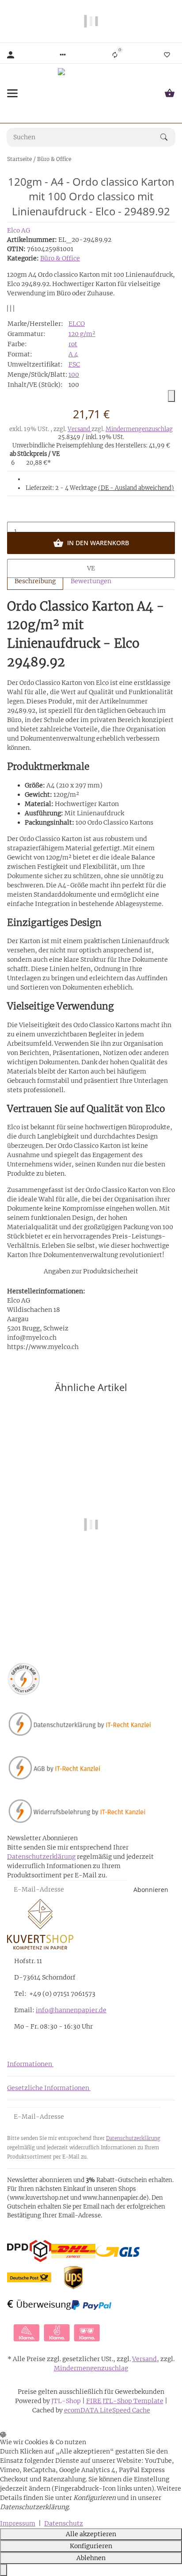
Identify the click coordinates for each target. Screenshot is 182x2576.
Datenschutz (64, 2523)
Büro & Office (60, 258)
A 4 (73, 354)
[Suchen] (168, 137)
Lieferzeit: (100, 488)
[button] (63, 55)
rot (73, 344)
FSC (74, 364)
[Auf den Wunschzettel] (11, 308)
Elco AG (19, 230)
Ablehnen (91, 2558)
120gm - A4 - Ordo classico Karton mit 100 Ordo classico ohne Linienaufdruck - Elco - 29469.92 (91, 1610)
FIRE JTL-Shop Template (125, 2401)
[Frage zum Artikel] (14, 308)
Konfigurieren (91, 2546)
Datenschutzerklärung (41, 1857)
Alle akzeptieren (91, 2534)
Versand (80, 429)
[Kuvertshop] (91, 93)
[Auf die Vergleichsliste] (8, 308)
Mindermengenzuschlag (139, 429)
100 (74, 375)
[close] (171, 396)
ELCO (77, 324)
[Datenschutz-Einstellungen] (4, 2570)
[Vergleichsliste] (115, 55)
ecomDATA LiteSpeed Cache (107, 2410)
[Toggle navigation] (12, 93)
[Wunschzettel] (167, 55)
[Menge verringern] (91, 512)
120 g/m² (82, 334)
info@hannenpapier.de (71, 2010)
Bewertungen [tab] (91, 581)
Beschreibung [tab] (35, 581)
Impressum (18, 2523)
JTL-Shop (67, 2401)
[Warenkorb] (170, 93)
